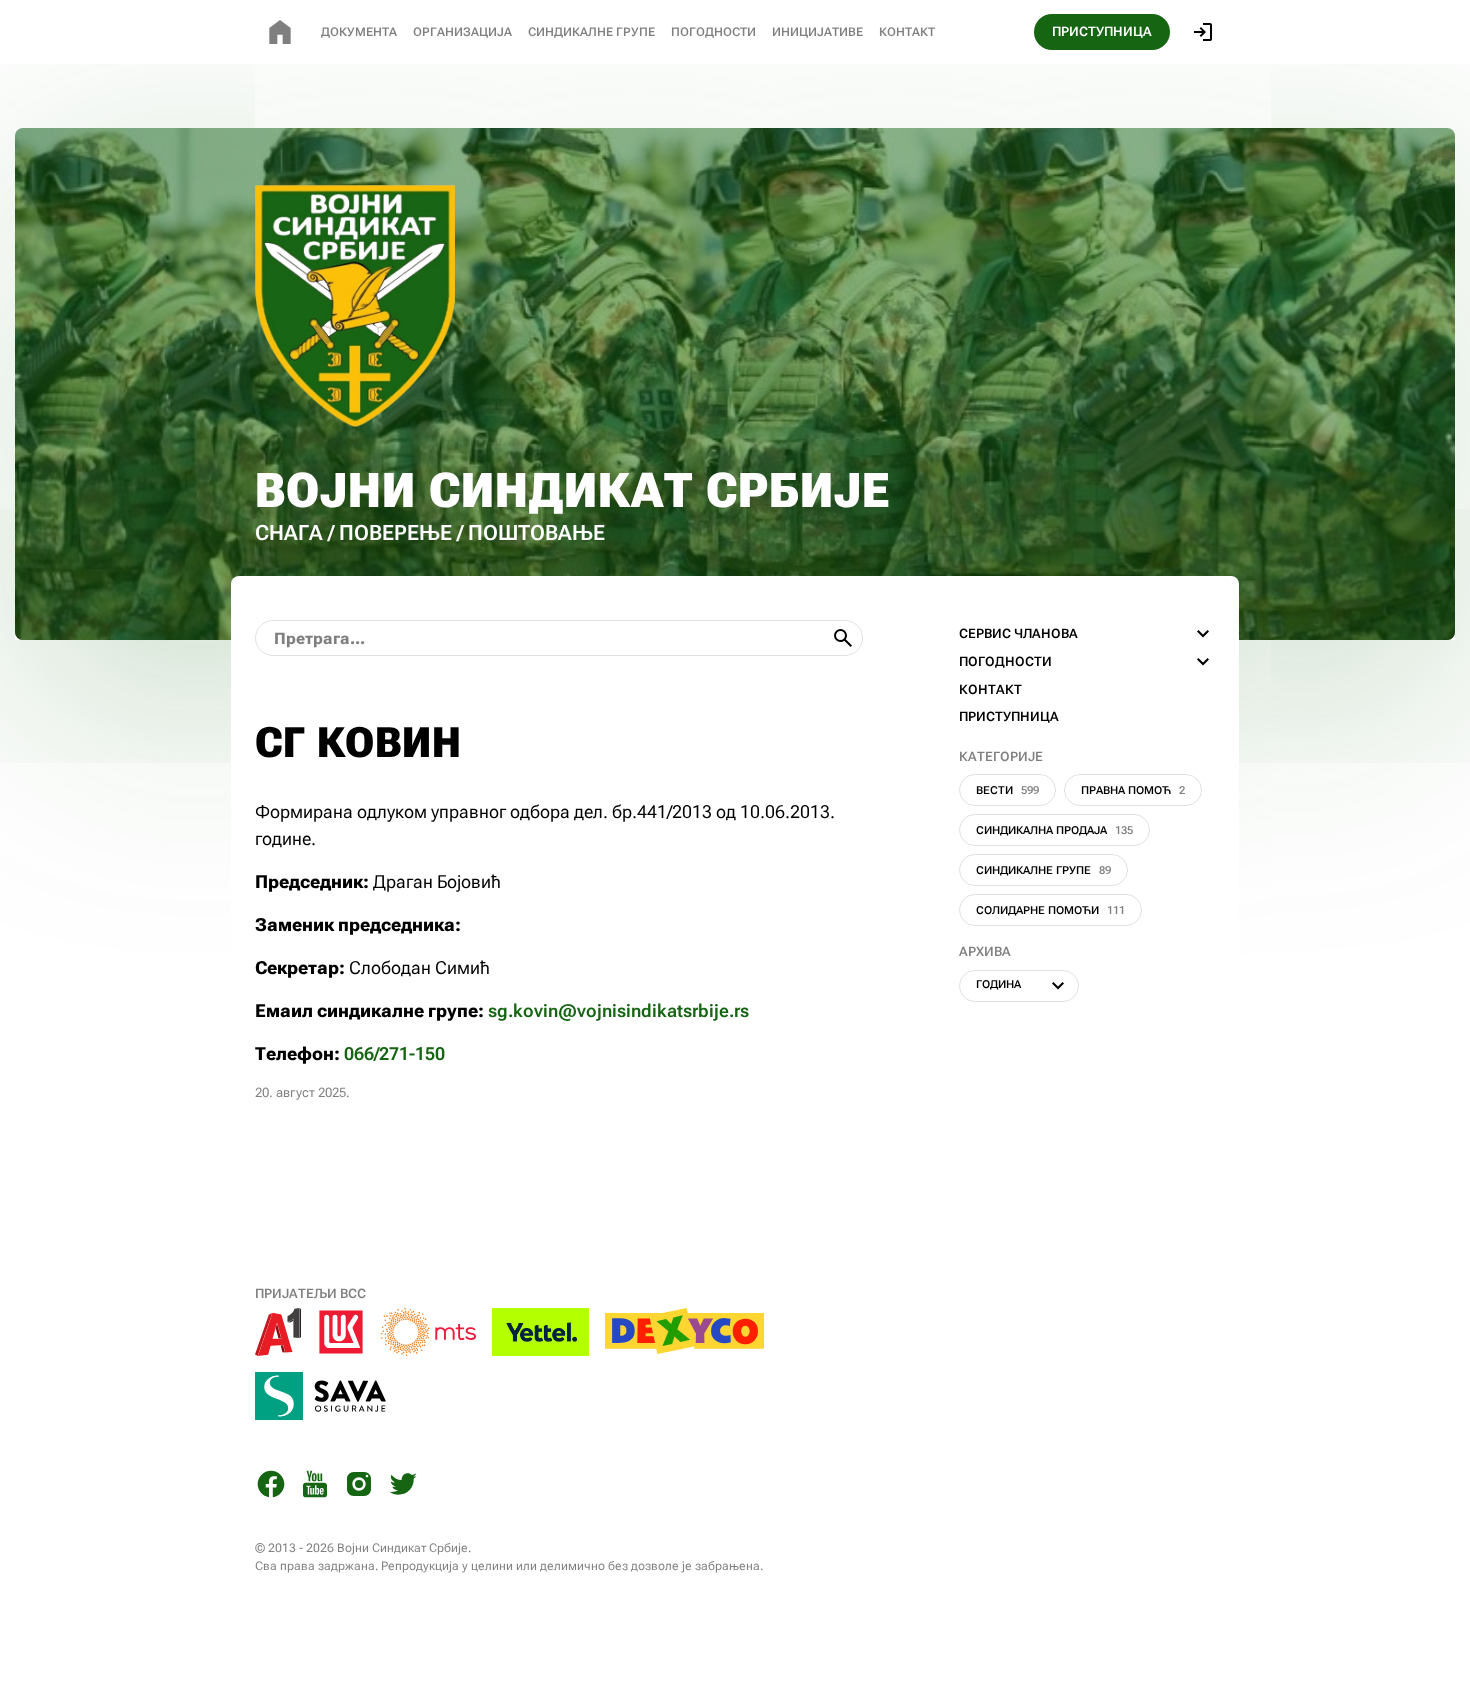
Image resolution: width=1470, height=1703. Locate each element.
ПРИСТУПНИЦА (1102, 31)
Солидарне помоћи (1050, 910)
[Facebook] (271, 1487)
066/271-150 (394, 1053)
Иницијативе (817, 32)
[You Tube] (315, 1487)
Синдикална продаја (1054, 830)
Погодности (713, 32)
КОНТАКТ (990, 689)
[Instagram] (359, 1487)
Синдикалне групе (1043, 870)
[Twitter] (403, 1487)
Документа (359, 32)
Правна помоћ (1133, 790)
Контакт (907, 32)
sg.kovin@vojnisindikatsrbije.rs (618, 1010)
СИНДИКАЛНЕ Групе (591, 32)
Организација (462, 32)
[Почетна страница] (280, 32)
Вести (1007, 790)
